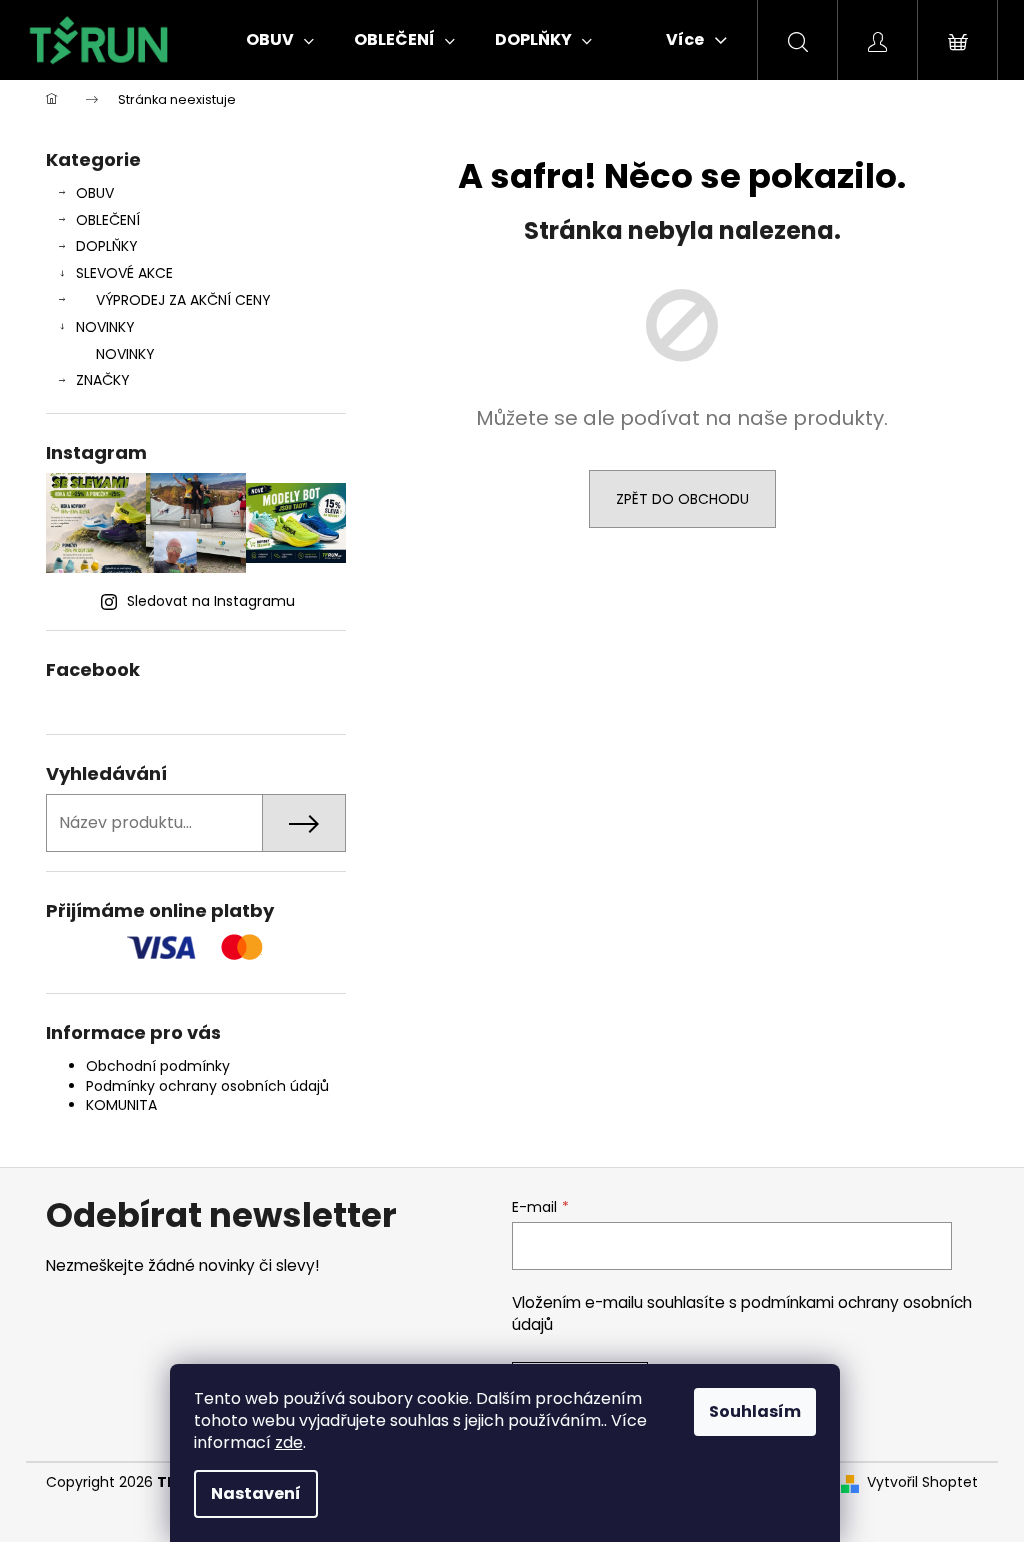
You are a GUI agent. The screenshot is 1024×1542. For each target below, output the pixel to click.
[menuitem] (280, 40)
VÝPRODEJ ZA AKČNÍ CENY (183, 300)
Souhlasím (755, 1411)
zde (289, 1442)
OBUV (95, 193)
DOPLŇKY (107, 246)
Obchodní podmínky (158, 1066)
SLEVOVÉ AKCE (124, 273)
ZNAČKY (103, 380)
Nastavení (256, 1493)
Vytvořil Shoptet (922, 1482)
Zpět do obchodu (682, 499)
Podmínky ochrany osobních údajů (207, 1086)
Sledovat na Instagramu (211, 601)
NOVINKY (105, 327)
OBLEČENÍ (108, 220)
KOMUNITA (121, 1105)
